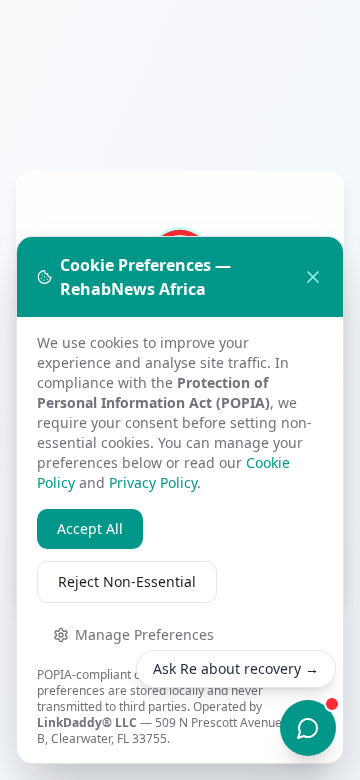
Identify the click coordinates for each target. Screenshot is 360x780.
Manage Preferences (144, 634)
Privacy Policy (153, 482)
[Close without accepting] (313, 277)
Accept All (90, 528)
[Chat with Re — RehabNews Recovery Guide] (308, 728)
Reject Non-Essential (127, 581)
